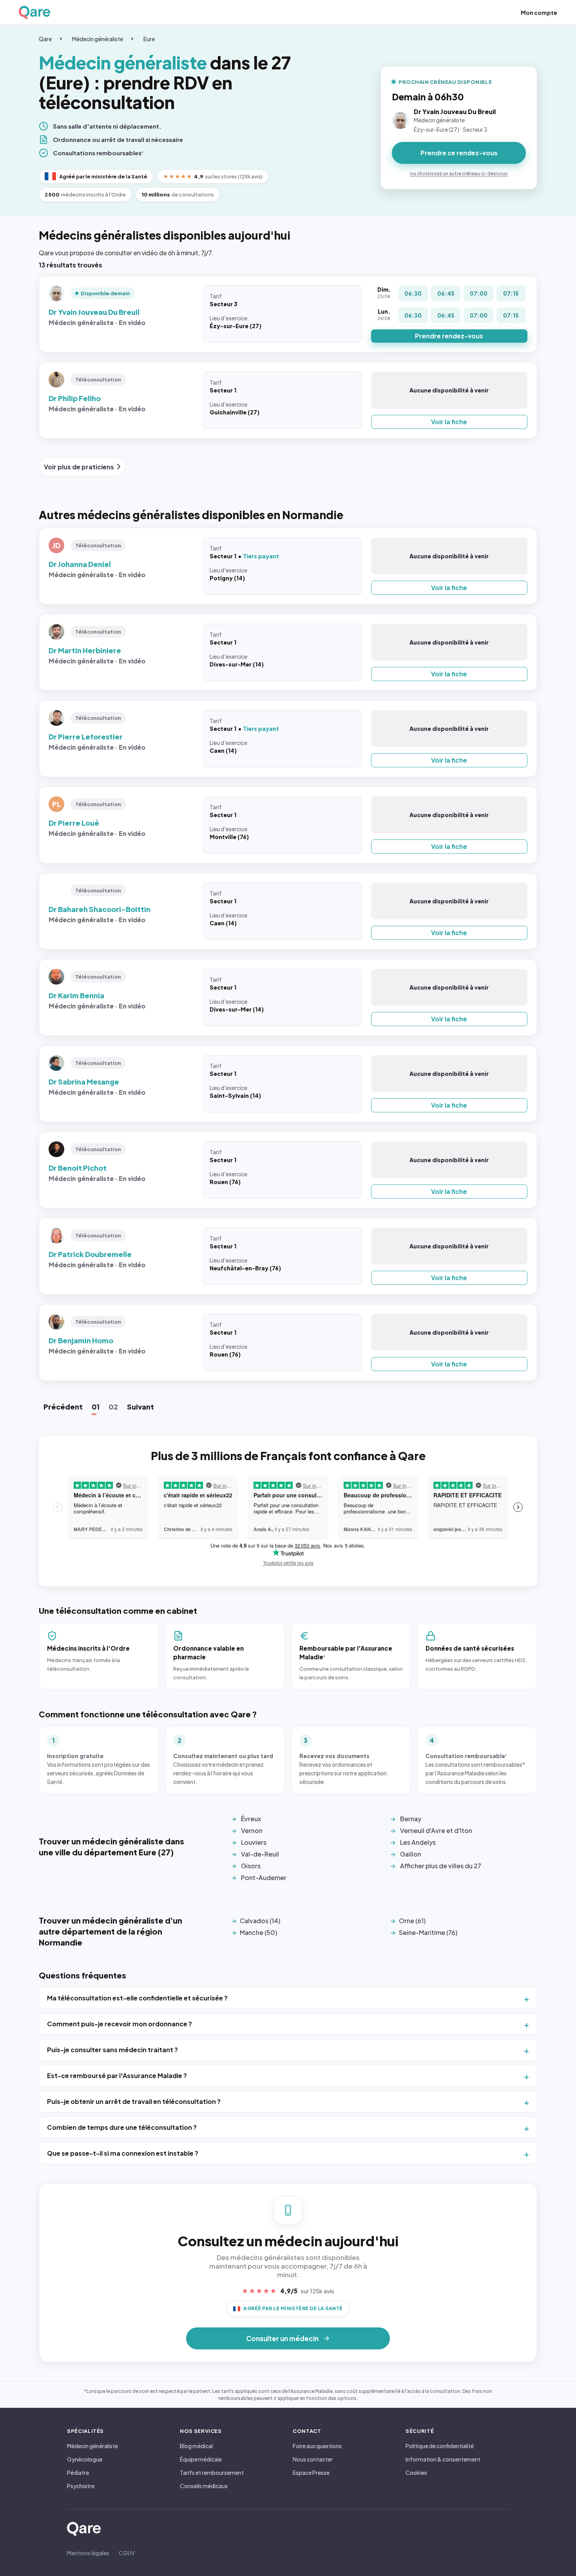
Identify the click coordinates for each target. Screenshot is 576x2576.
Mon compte (539, 13)
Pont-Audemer (264, 1878)
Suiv (140, 1407)
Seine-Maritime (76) (428, 1932)
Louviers (254, 1842)
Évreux (251, 1819)
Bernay (411, 1819)
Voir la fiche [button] (449, 422)
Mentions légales (88, 2553)
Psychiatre (81, 2486)
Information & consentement (443, 2459)
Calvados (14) (260, 1921)
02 (113, 1407)
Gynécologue (85, 2459)
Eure (149, 39)
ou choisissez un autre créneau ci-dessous (459, 173)
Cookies (416, 2472)
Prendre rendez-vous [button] (449, 336)
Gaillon (411, 1854)
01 (96, 1407)
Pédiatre (78, 2472)
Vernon (252, 1830)
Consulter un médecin (282, 2338)
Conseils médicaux (204, 2486)
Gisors (251, 1866)
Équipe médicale (201, 2459)
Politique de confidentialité (440, 2446)
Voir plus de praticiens (79, 467)
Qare (45, 39)
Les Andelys (418, 1842)
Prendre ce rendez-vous (459, 153)
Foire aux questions (317, 2446)
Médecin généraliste (98, 39)
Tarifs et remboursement (212, 2472)
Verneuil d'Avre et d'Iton (436, 1830)
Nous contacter (313, 2459)
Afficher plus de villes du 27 (441, 1866)
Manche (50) (258, 1932)
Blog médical (196, 2446)
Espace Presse (311, 2472)
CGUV (127, 2553)
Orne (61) (412, 1921)
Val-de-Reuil (260, 1854)
